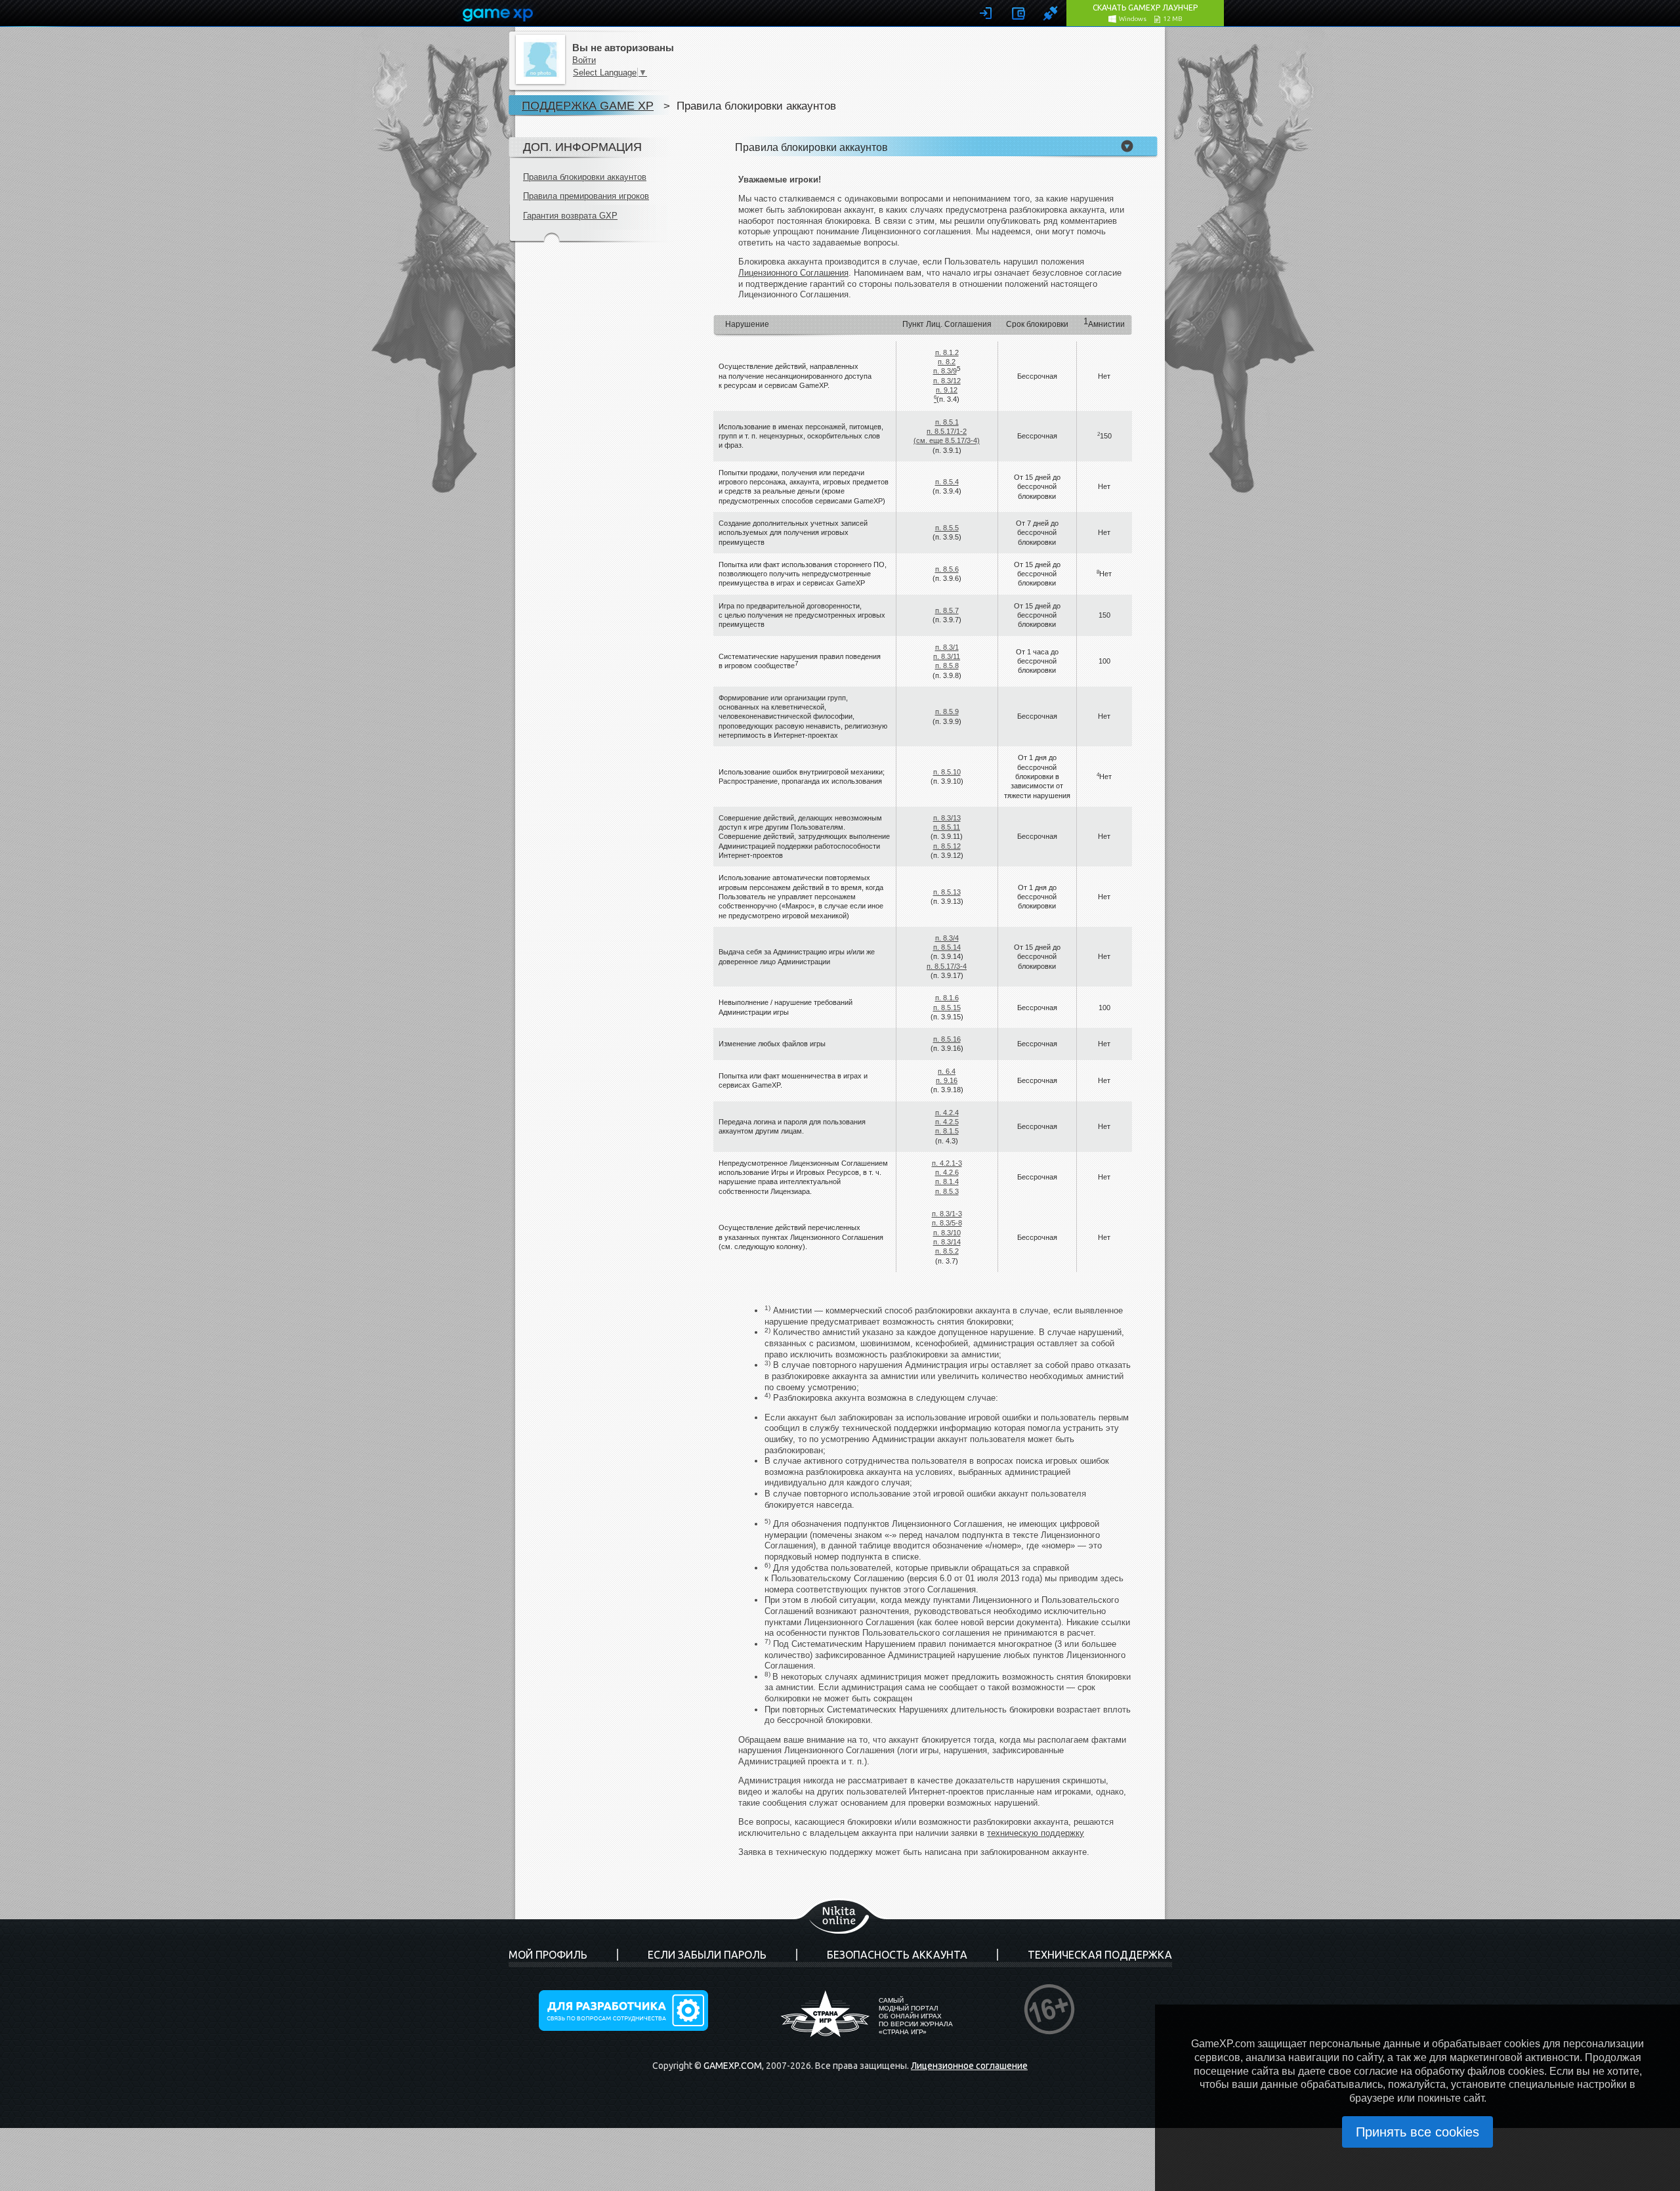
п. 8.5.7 (947, 610)
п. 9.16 (947, 1080)
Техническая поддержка (1100, 1955)
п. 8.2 (947, 362)
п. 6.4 (947, 1071)
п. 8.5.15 (947, 1008)
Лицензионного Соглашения (793, 273)
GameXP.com (733, 2066)
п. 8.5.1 (947, 422)
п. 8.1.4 (947, 1181)
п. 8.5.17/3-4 (947, 966)
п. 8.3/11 (947, 656)
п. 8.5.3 (947, 1191)
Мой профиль (548, 1955)
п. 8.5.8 (947, 666)
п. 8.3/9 (945, 371)
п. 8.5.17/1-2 (947, 431)
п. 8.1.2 (947, 352)
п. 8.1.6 (947, 998)
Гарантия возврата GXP (570, 216)
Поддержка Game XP (588, 105)
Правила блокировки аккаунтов (585, 177)
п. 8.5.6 (947, 569)
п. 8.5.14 (947, 947)
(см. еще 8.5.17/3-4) (947, 440)
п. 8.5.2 (947, 1251)
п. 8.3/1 (947, 647)
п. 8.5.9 (947, 712)
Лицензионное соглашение (969, 2066)
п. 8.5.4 (947, 482)
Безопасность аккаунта (897, 1955)
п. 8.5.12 (947, 846)
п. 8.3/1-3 (947, 1214)
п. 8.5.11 (947, 827)
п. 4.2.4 (947, 1113)
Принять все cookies (1417, 2132)
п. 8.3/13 (947, 818)
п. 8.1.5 (947, 1131)
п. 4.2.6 (947, 1172)
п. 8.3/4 (947, 938)
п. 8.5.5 (947, 528)
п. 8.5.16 (947, 1039)
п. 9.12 (947, 390)
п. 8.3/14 (947, 1242)
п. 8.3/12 (947, 381)
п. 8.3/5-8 (947, 1223)
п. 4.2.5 (947, 1122)
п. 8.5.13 (947, 892)
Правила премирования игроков (586, 196)
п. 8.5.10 (947, 772)
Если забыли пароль (707, 1955)
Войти (584, 60)
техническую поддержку (1036, 1833)
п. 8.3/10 (947, 1233)
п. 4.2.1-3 (947, 1163)
